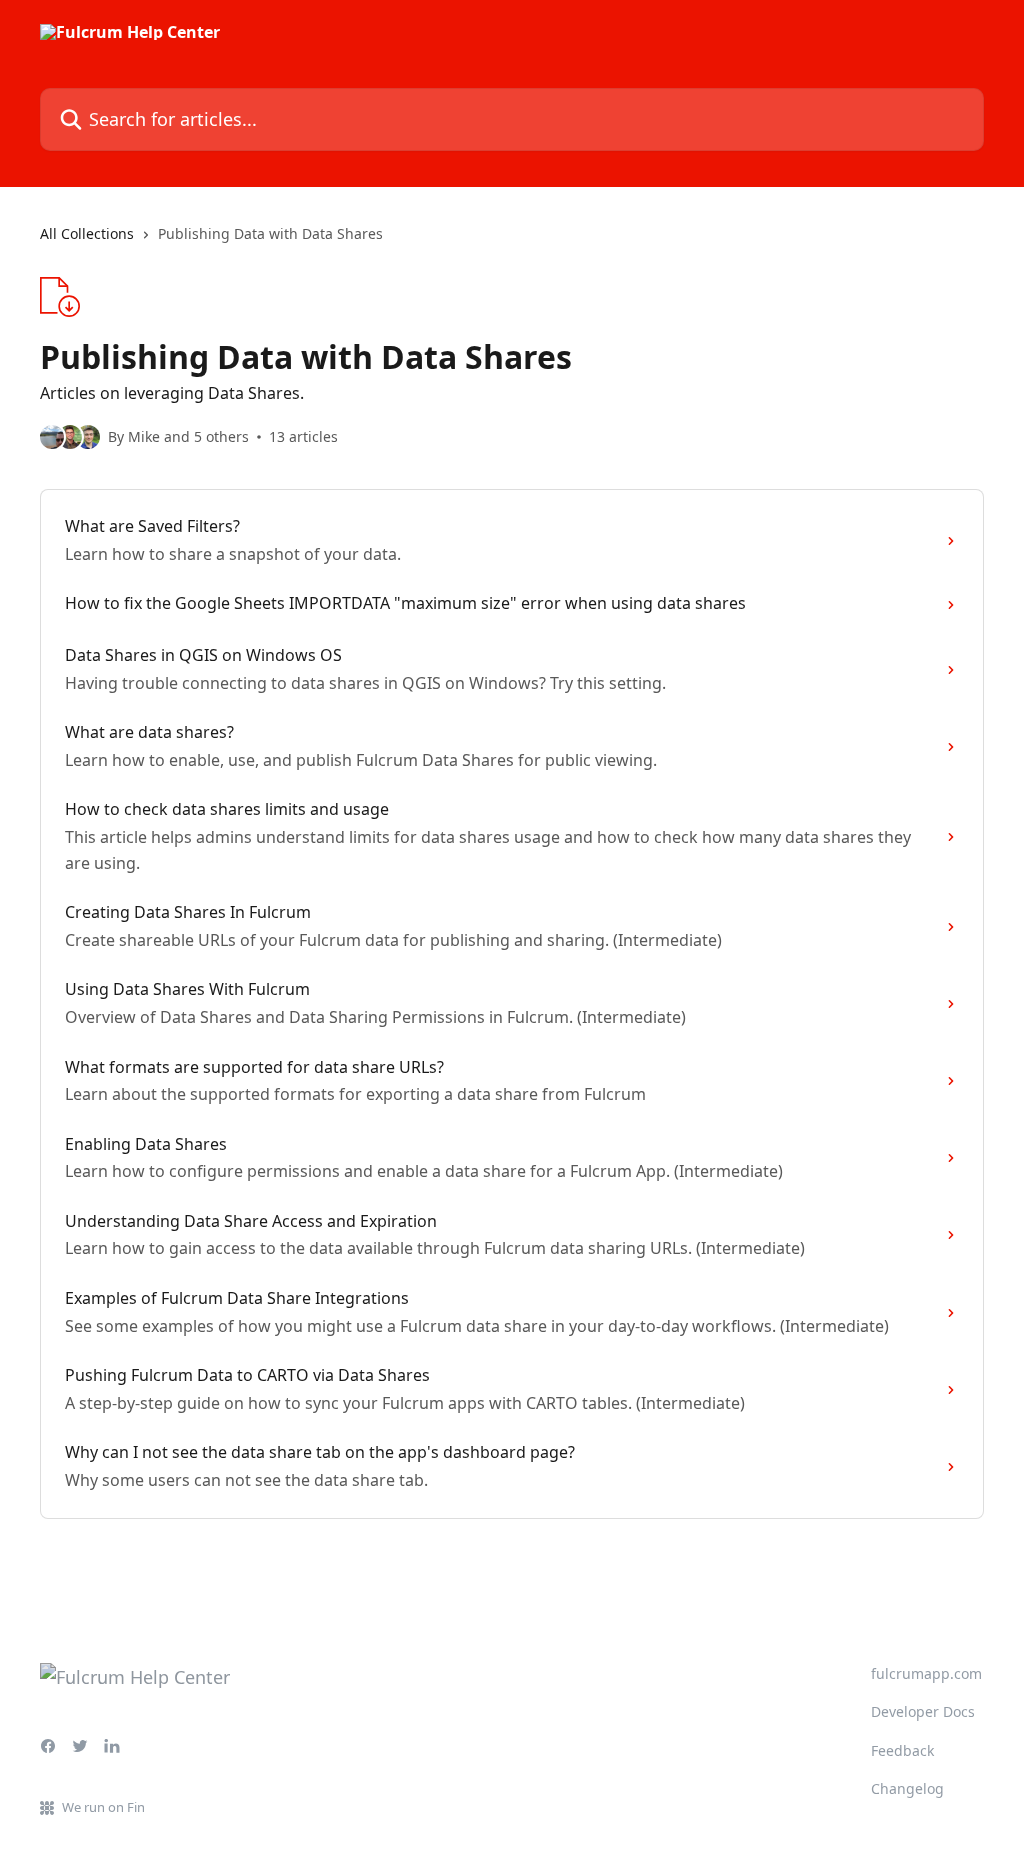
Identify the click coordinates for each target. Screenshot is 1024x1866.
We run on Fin (103, 1807)
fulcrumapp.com (926, 1673)
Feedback (902, 1750)
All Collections (87, 233)
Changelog (907, 1788)
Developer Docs (923, 1711)
